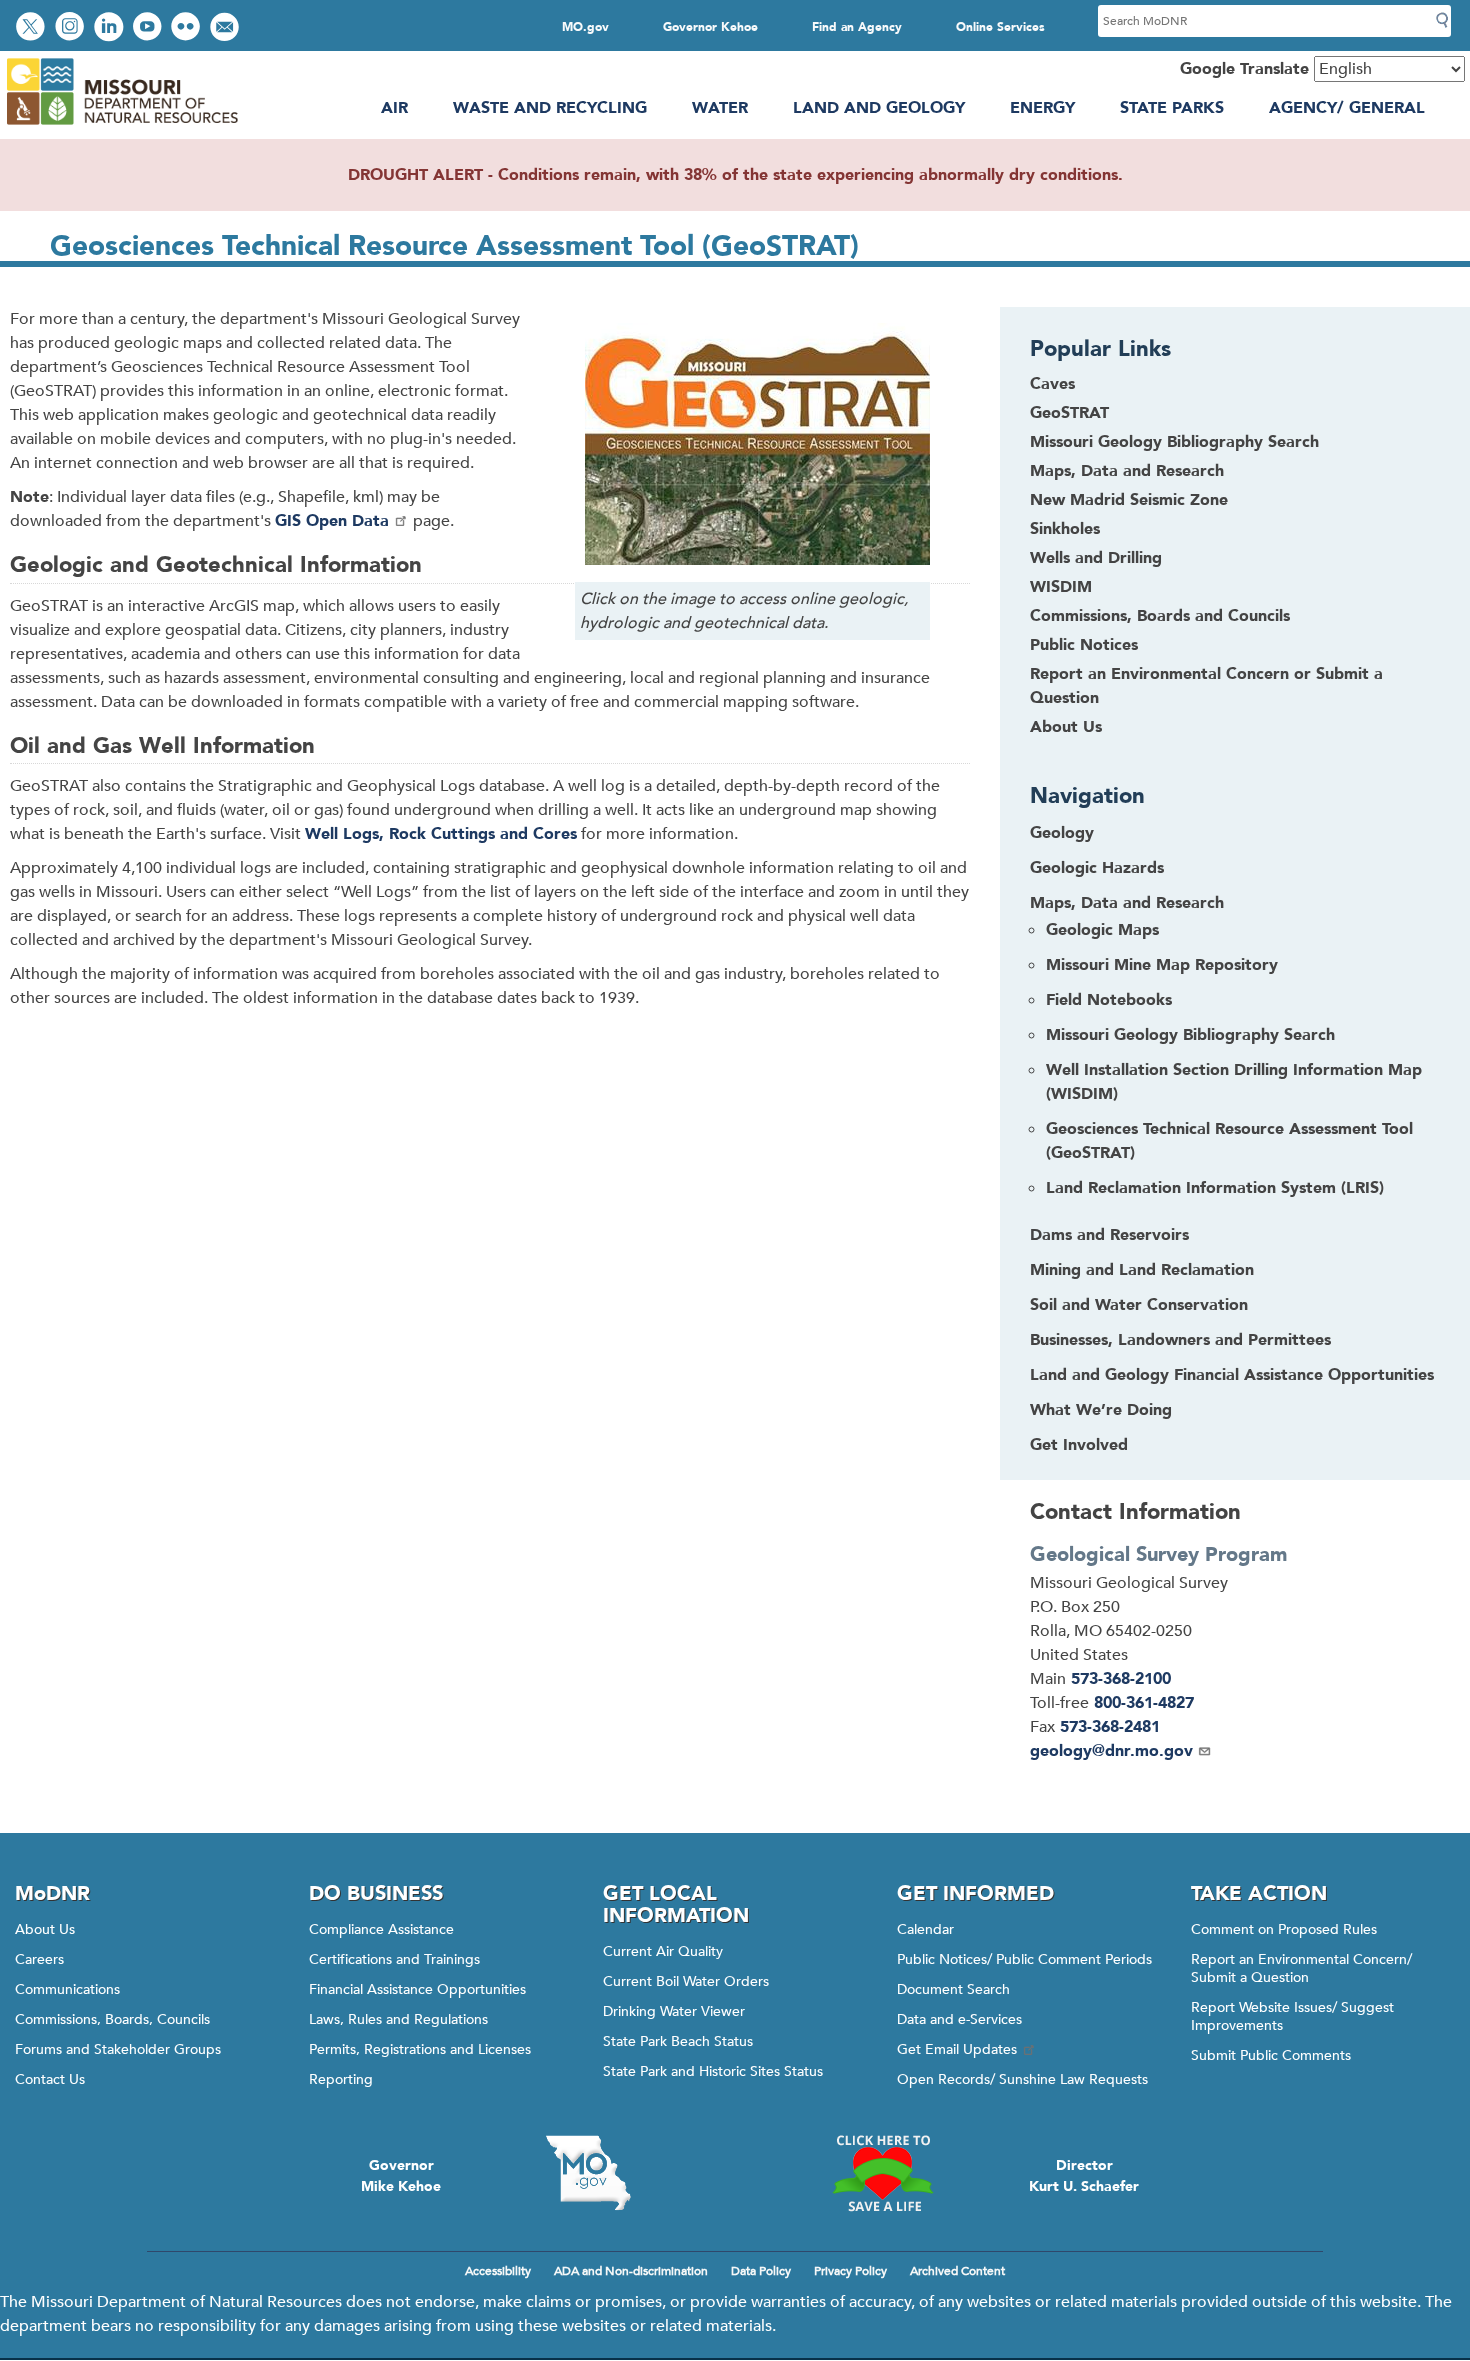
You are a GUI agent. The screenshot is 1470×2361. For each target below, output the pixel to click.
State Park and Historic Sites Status (713, 2071)
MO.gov (585, 27)
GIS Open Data (332, 521)
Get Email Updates (957, 2049)
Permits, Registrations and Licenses (420, 2049)
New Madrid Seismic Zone (1129, 500)
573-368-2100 (1121, 1679)
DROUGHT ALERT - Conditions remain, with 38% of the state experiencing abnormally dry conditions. (735, 175)
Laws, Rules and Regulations (398, 2019)
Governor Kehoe (710, 27)
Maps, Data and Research (1127, 471)
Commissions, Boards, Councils (112, 2019)
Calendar (925, 1929)
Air (394, 108)
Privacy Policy (850, 2271)
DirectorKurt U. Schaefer (1084, 2176)
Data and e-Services (959, 2019)
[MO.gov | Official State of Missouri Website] (588, 2173)
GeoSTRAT (1069, 413)
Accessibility (498, 2271)
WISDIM (1061, 587)
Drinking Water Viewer (674, 2011)
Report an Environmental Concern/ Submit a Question (1301, 1968)
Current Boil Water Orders (686, 1981)
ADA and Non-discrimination (631, 2271)
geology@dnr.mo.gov (1111, 1751)
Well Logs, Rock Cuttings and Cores (441, 834)
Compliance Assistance (381, 1929)
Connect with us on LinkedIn (111, 28)
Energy (1042, 108)
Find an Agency (857, 27)
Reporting (341, 2079)
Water (720, 108)
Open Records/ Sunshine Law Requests (1022, 2079)
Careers (39, 1959)
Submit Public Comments (1271, 2055)
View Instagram (72, 28)
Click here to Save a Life (882, 2173)
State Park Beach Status (678, 2041)
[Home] (121, 125)
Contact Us (50, 2079)
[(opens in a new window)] (752, 452)
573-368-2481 (1110, 1727)
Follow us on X (33, 28)
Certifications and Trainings (394, 1959)
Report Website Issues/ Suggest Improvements (1292, 2016)
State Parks (1172, 108)
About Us (1066, 727)
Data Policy (761, 2271)
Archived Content (957, 2271)
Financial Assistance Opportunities (417, 1989)
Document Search (953, 1989)
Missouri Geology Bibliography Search (1174, 442)
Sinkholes (1065, 529)
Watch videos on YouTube (149, 28)
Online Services (1000, 27)
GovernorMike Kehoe (401, 2176)
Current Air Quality (663, 1951)
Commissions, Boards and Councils (1160, 616)
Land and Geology (879, 108)
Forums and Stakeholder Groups (118, 2049)
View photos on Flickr (188, 28)
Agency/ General (1347, 108)
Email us (226, 28)
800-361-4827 (1144, 1703)
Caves (1052, 384)
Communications (67, 1989)
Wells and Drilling (1096, 558)
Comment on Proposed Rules (1284, 1929)
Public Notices (1084, 645)
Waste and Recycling (550, 108)
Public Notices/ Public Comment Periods (1024, 1959)
